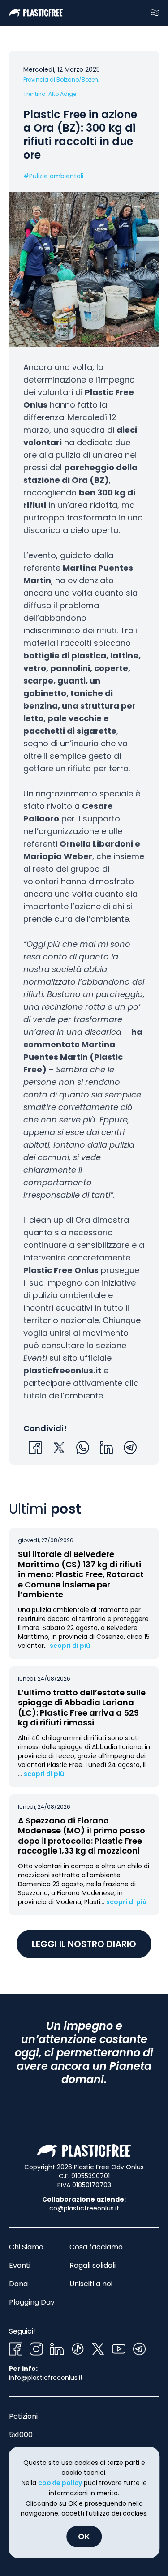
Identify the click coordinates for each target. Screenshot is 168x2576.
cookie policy (60, 2483)
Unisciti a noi (91, 2284)
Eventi (20, 2265)
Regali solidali (93, 2265)
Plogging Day (32, 2302)
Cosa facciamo (96, 2247)
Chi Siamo (26, 2247)
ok (84, 2536)
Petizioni (23, 2416)
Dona (18, 2284)
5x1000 (21, 2435)
